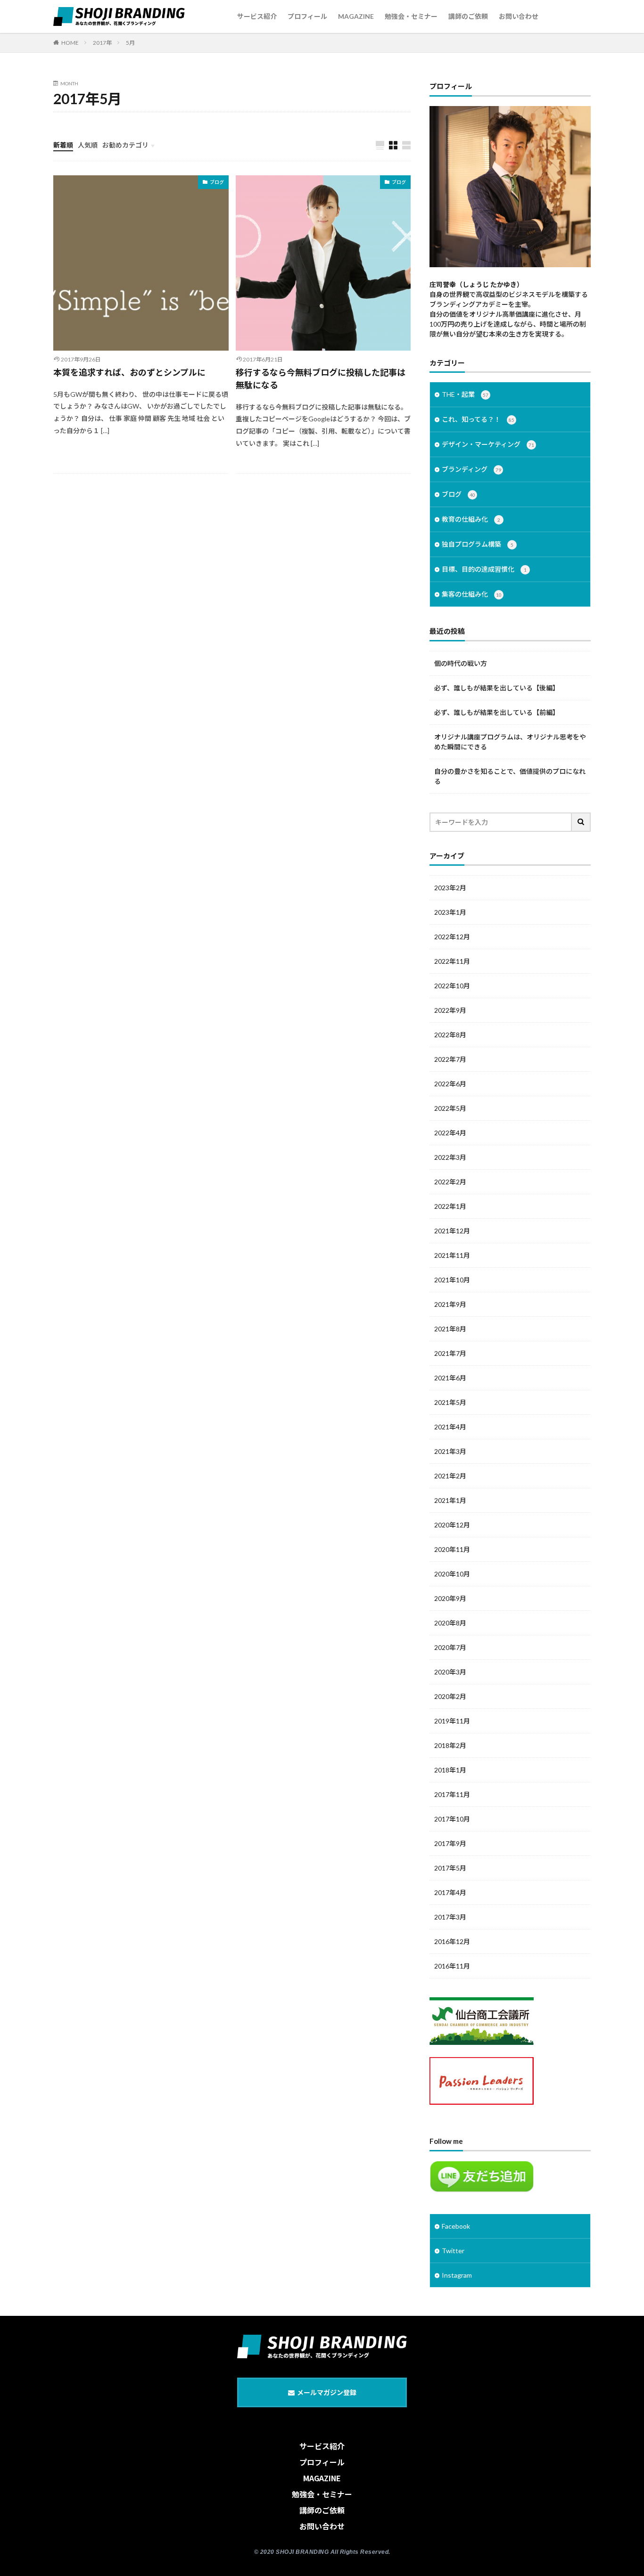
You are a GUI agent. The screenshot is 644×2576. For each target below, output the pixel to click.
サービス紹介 (257, 16)
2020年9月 (450, 1598)
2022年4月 (450, 1133)
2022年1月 (450, 1206)
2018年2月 (450, 1745)
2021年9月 (450, 1304)
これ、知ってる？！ (478, 419)
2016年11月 (452, 1966)
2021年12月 (452, 1231)
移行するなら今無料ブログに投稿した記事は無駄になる (321, 379)
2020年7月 (450, 1647)
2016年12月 (452, 1941)
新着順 (63, 145)
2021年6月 (450, 1378)
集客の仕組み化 (472, 594)
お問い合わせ (519, 16)
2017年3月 (450, 1917)
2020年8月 (450, 1623)
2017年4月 (450, 1892)
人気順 (88, 145)
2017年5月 (450, 1868)
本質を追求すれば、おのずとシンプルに (129, 372)
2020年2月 (450, 1696)
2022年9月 (450, 1010)
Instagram (457, 2275)
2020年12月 (452, 1525)
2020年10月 (452, 1574)
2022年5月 (450, 1108)
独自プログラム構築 (478, 544)
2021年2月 (450, 1476)
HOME (70, 43)
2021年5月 (450, 1402)
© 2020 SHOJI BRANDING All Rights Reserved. (322, 2552)
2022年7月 (450, 1059)
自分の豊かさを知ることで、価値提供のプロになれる (510, 776)
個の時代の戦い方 (461, 663)
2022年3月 (450, 1157)
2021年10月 (452, 1280)
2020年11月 (452, 1549)
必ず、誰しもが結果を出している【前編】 (497, 712)
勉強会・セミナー (411, 16)
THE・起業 (465, 394)
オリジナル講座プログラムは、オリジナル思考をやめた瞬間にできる (510, 742)
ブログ (217, 182)
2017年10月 (452, 1819)
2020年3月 (450, 1672)
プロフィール (307, 16)
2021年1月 (450, 1500)
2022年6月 (450, 1084)
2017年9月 (450, 1843)
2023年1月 (450, 912)
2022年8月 (450, 1035)
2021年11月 (452, 1255)
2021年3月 (450, 1451)
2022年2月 (450, 1182)
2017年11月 (452, 1794)
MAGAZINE (356, 16)
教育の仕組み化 (471, 519)
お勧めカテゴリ (125, 145)
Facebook (456, 2226)
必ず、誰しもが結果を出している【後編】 (497, 688)
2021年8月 (450, 1329)
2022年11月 (452, 961)
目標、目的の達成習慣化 (484, 569)
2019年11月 (452, 1721)
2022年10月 (452, 986)
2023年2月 (450, 888)
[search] (581, 822)
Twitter (453, 2251)
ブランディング (471, 469)
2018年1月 (450, 1770)
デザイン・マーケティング (488, 444)
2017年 (102, 43)
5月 (130, 43)
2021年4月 (450, 1427)
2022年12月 (452, 937)
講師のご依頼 (468, 16)
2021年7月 (450, 1353)
